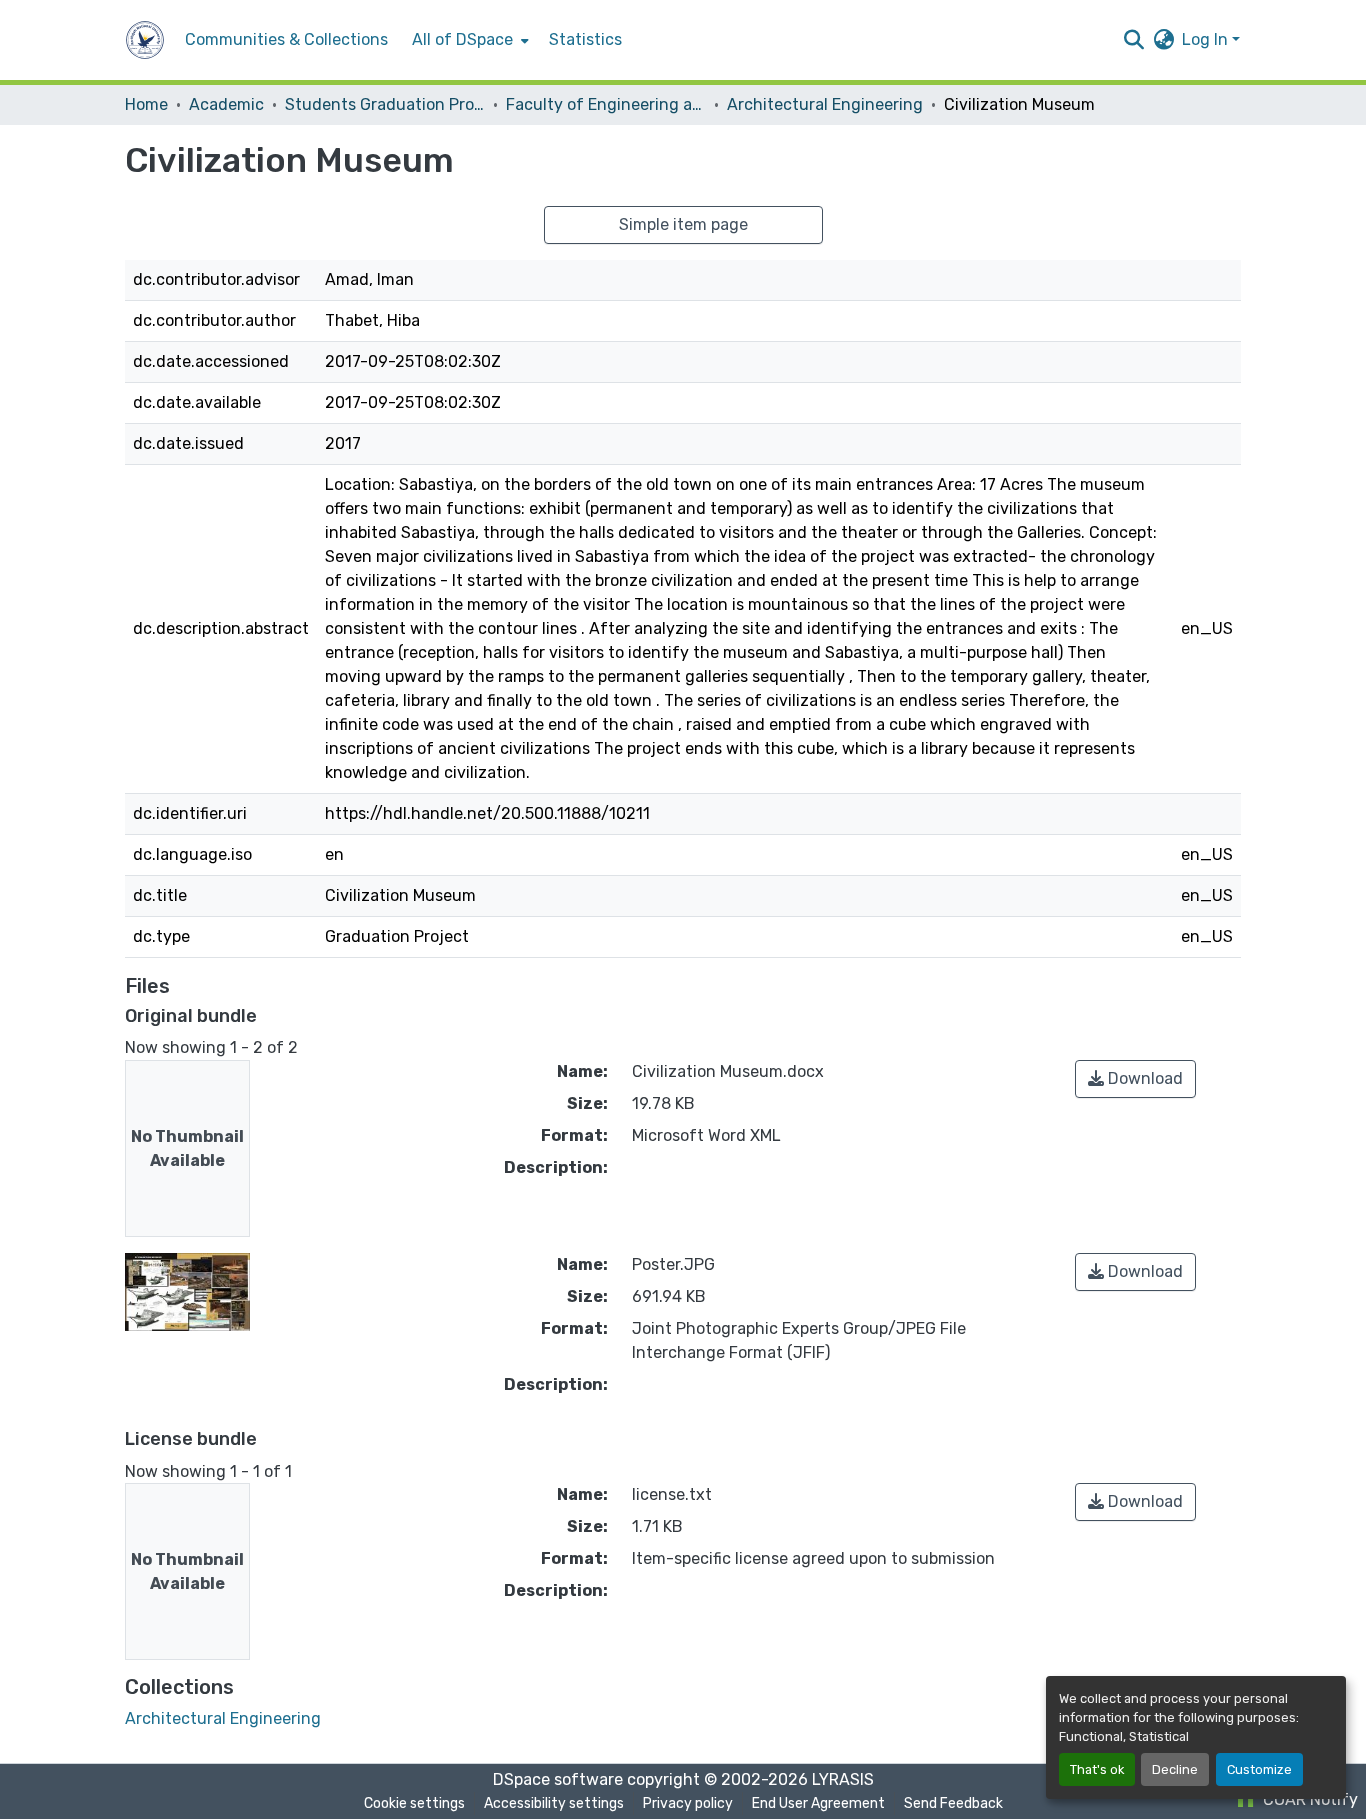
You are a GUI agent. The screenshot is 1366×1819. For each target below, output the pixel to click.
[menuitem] (468, 40)
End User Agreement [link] (818, 1803)
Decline (1175, 1769)
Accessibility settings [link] (554, 1803)
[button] (145, 40)
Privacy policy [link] (688, 1803)
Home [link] (146, 104)
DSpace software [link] (558, 1779)
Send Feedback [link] (953, 1803)
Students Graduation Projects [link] (385, 104)
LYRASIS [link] (843, 1779)
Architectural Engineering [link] (825, 104)
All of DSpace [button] (462, 39)
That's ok (1097, 1769)
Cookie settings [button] (414, 1803)
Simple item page (683, 224)
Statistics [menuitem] (585, 39)
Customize (1259, 1769)
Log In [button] (1207, 39)
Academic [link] (226, 104)
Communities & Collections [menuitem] (286, 39)
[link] (1135, 1079)
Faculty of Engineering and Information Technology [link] (606, 104)
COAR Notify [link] (1308, 1799)
